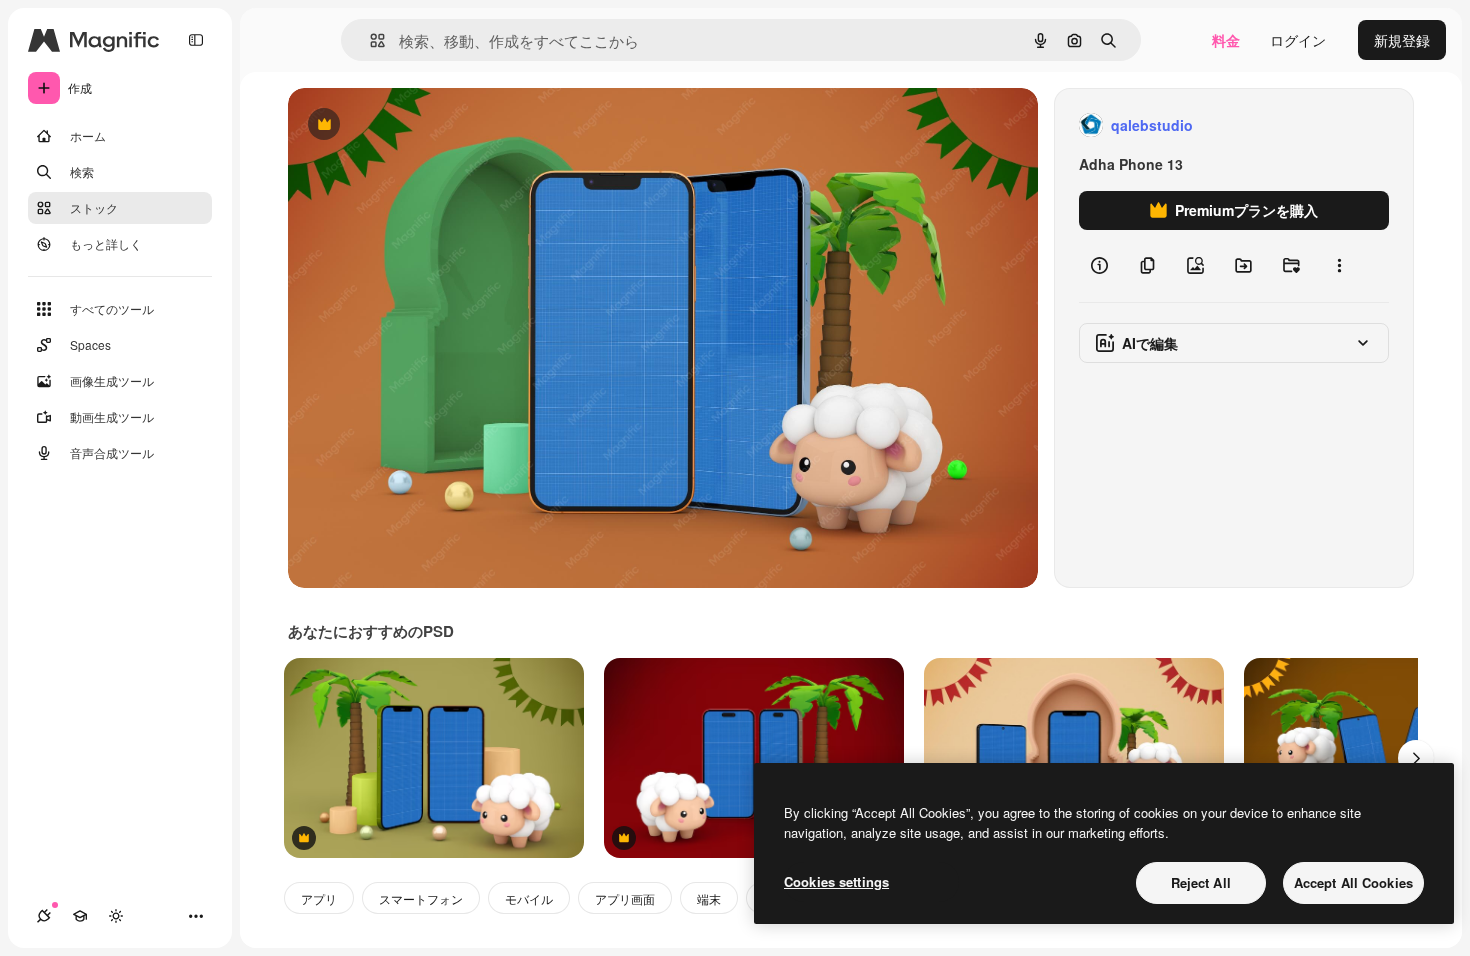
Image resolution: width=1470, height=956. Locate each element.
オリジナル (425, 125)
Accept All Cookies (1353, 882)
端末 (709, 898)
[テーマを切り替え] (116, 916)
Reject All (1201, 882)
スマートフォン (421, 898)
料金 (1226, 40)
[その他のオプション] (1339, 266)
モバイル (529, 898)
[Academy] (80, 916)
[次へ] (1416, 758)
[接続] (44, 916)
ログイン (1298, 40)
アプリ (319, 898)
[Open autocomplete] (369, 40)
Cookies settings (836, 881)
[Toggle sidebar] (196, 40)
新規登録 (1402, 40)
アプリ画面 (625, 898)
